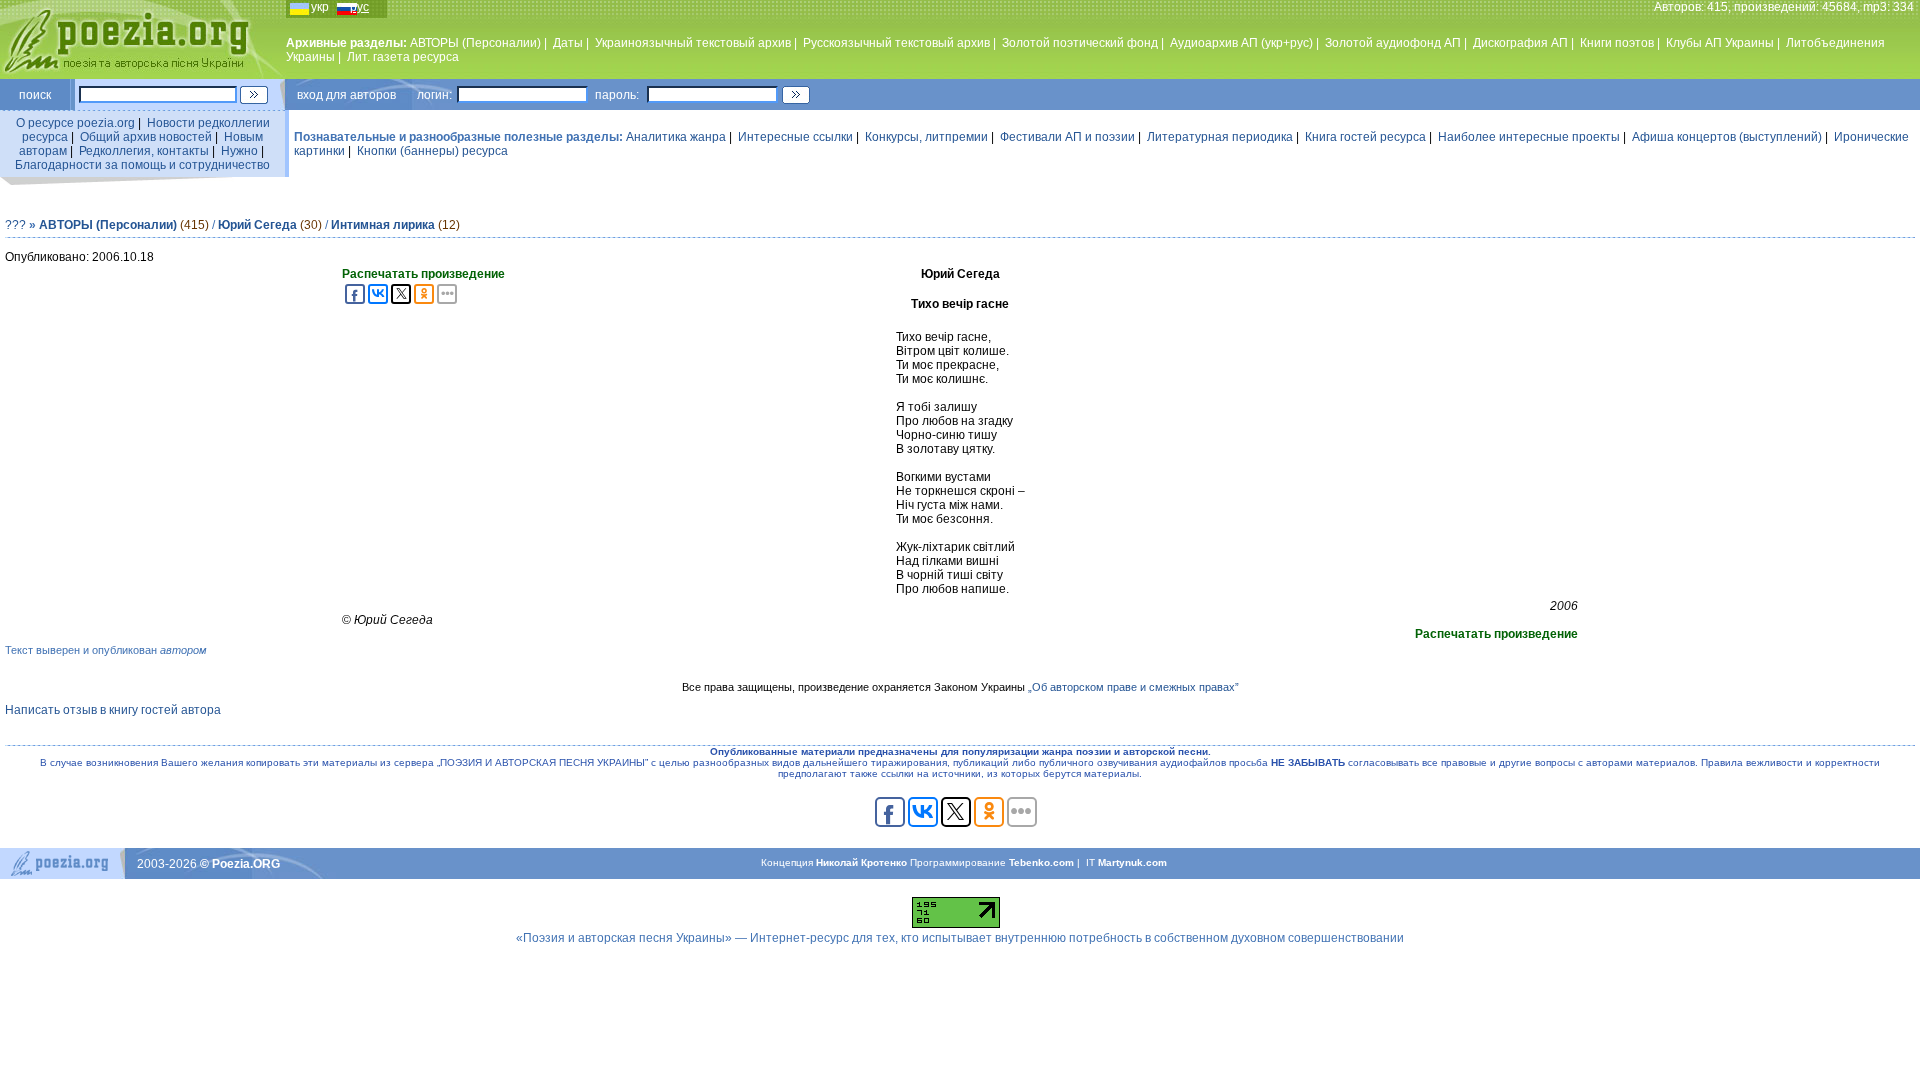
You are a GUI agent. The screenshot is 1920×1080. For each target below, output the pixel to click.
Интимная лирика (383, 225)
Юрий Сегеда (257, 225)
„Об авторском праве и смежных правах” (1133, 687)
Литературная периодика (1220, 137)
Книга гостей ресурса (1365, 137)
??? (15, 225)
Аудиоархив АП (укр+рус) (1241, 43)
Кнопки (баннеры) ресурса (432, 151)
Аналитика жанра (676, 137)
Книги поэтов (1617, 43)
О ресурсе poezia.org (75, 123)
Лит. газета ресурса (403, 57)
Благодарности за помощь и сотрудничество (142, 165)
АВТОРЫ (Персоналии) (475, 43)
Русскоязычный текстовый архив (896, 43)
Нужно (239, 151)
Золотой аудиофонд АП (1393, 43)
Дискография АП (1520, 43)
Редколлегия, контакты (144, 151)
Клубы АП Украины (1720, 43)
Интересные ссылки (795, 137)
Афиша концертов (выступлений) (1727, 137)
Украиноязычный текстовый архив (693, 43)
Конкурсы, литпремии (926, 137)
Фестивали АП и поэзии (1067, 137)
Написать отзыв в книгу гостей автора (113, 710)
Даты (568, 43)
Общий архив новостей (146, 137)
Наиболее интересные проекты (1529, 137)
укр (320, 7)
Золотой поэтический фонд (1080, 43)
